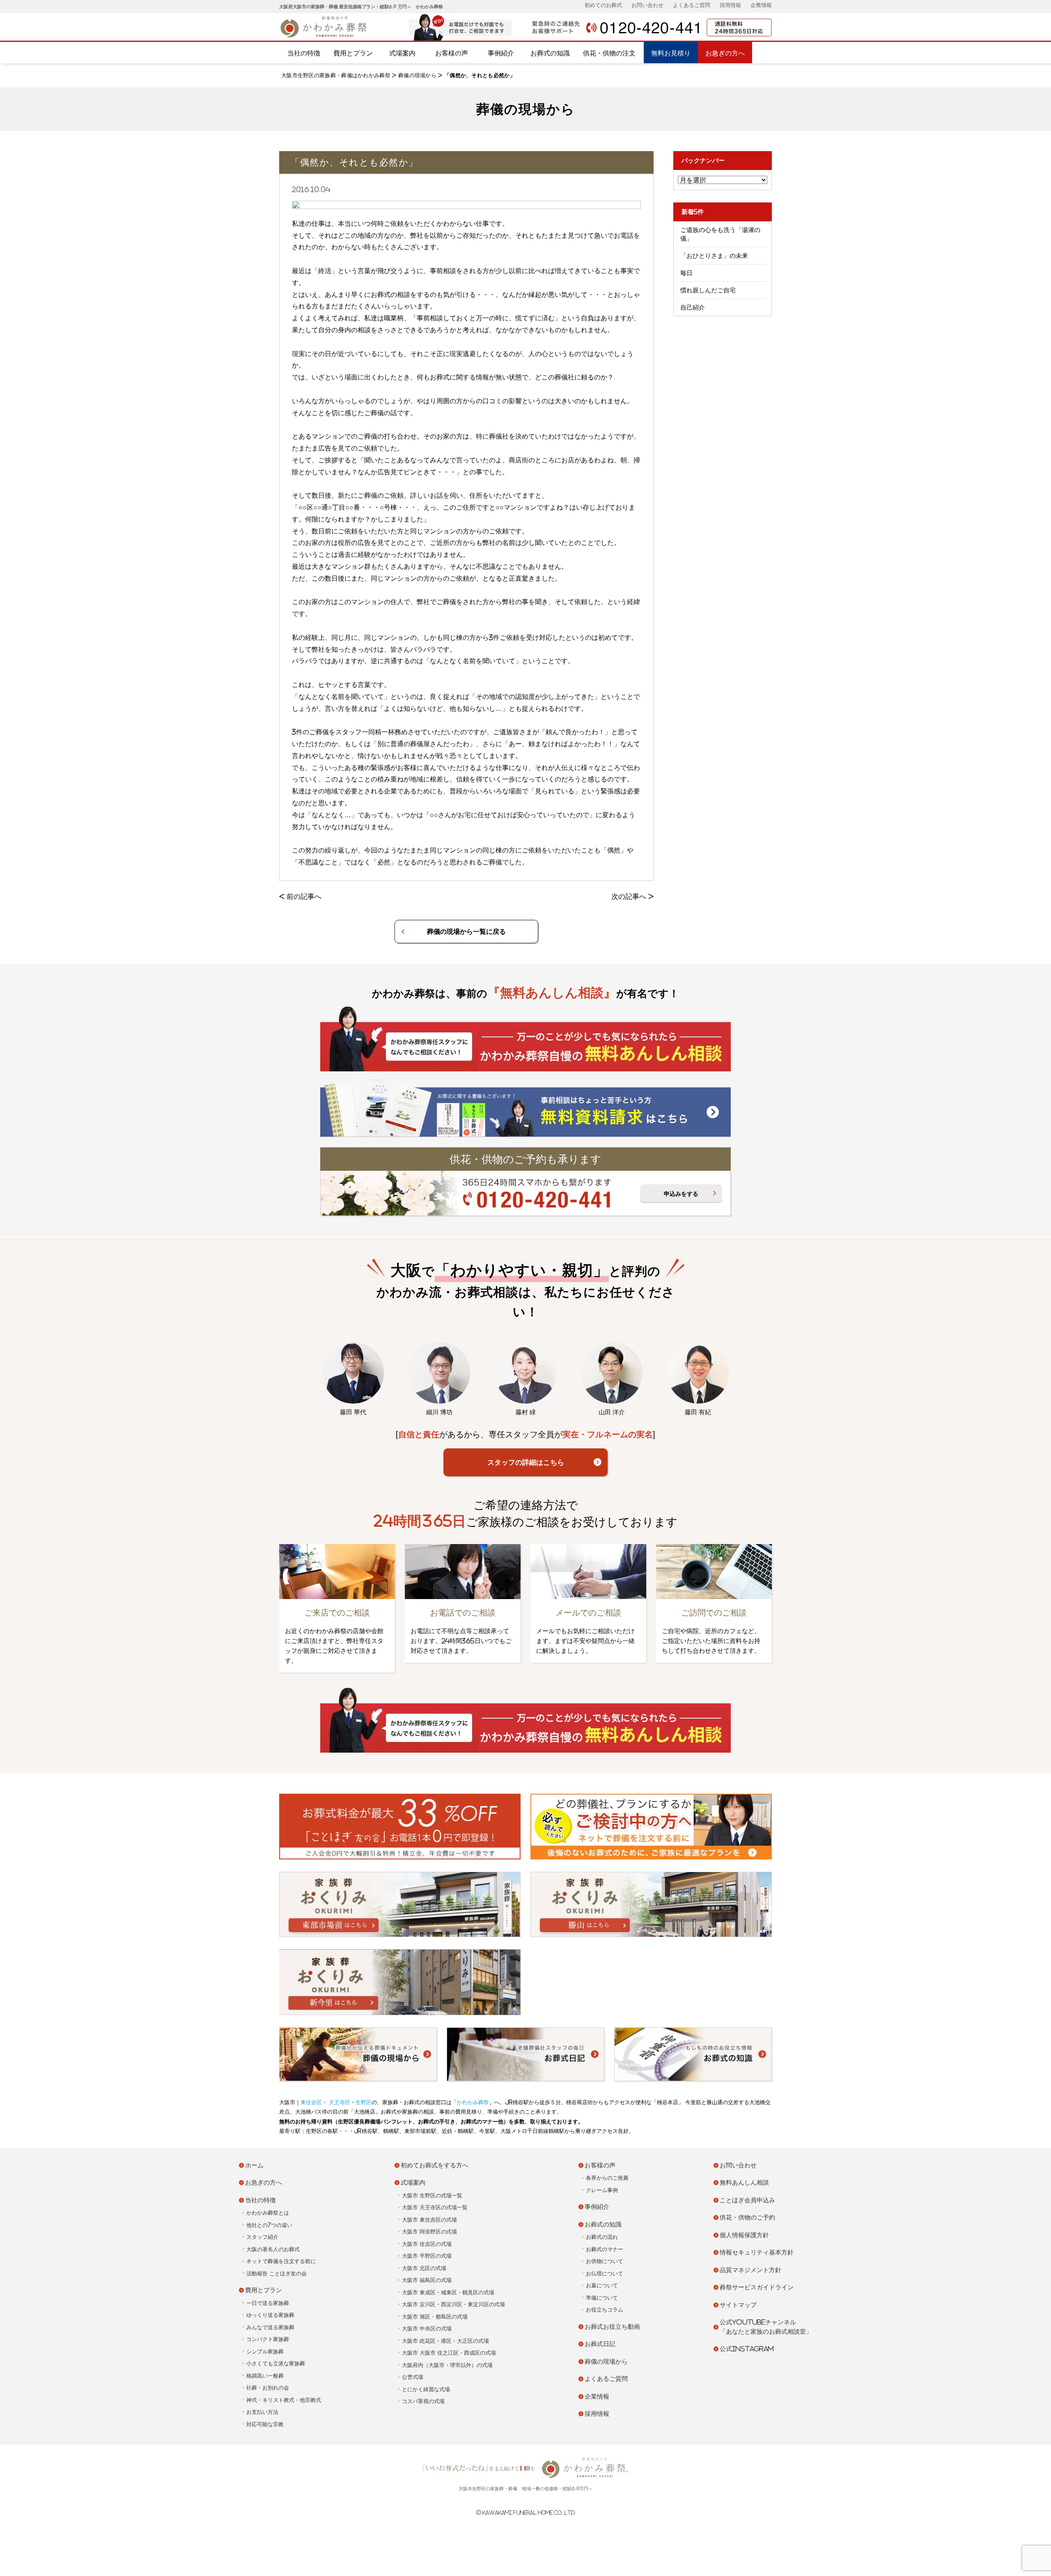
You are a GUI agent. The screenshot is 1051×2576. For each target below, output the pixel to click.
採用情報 (730, 5)
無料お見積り (671, 53)
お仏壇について (605, 2274)
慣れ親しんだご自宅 (708, 290)
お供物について (605, 2261)
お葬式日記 (600, 2344)
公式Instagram (747, 2349)
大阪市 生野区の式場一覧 (432, 2196)
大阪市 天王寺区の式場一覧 (435, 2207)
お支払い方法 (262, 2412)
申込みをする (681, 1194)
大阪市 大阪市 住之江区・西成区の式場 (449, 2353)
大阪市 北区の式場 (424, 2268)
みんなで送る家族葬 (270, 2327)
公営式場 (413, 2377)
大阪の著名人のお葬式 (273, 2249)
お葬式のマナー (605, 2249)
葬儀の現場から (417, 75)
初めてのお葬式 (603, 5)
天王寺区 (339, 2102)
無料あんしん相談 (744, 2182)
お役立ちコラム (605, 2310)
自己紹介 (693, 307)
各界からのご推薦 (607, 2178)
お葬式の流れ (602, 2237)
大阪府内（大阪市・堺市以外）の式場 (447, 2365)
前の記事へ (304, 896)
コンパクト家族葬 (268, 2339)
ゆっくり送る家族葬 (270, 2315)
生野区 (364, 2102)
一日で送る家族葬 (268, 2303)
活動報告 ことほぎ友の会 (277, 2274)
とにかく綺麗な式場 (426, 2389)
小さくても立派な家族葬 (276, 2363)
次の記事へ (629, 896)
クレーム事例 (602, 2190)
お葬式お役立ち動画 (612, 2327)
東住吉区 (311, 2102)
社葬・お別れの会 (268, 2388)
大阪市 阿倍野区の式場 (429, 2232)
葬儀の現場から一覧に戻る (466, 931)
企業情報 (761, 5)
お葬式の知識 (550, 53)
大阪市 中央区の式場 (427, 2329)
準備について (602, 2298)
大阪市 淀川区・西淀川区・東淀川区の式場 (453, 2304)
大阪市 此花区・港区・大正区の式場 (445, 2341)
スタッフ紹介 (262, 2237)
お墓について (602, 2285)
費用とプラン (353, 53)
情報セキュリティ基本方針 (757, 2252)
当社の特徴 (304, 53)
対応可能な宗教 (265, 2424)
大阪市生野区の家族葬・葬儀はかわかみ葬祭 (336, 75)
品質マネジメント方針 (750, 2270)
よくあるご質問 (692, 5)
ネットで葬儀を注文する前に (281, 2261)
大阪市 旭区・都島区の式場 (435, 2317)
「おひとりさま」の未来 (714, 256)
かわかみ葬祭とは (268, 2213)
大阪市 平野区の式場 (427, 2256)
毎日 (686, 273)
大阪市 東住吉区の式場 (429, 2220)
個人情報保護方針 (744, 2235)
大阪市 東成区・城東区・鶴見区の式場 (448, 2292)
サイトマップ (738, 2305)
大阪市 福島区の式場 (427, 2280)
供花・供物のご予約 (747, 2217)
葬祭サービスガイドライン (757, 2287)
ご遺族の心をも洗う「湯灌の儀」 (720, 234)
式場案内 (402, 53)
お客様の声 (452, 53)
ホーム (254, 2165)
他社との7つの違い (269, 2225)
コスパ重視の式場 (423, 2401)
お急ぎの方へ (725, 53)
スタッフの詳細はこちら (526, 1462)
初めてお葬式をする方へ (435, 2165)
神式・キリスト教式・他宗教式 (284, 2400)
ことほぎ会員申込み (747, 2200)
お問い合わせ (647, 5)
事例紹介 (501, 53)
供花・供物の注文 (609, 53)
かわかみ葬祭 (473, 2102)
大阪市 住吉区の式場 (427, 2244)
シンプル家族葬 (265, 2352)
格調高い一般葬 (265, 2376)
